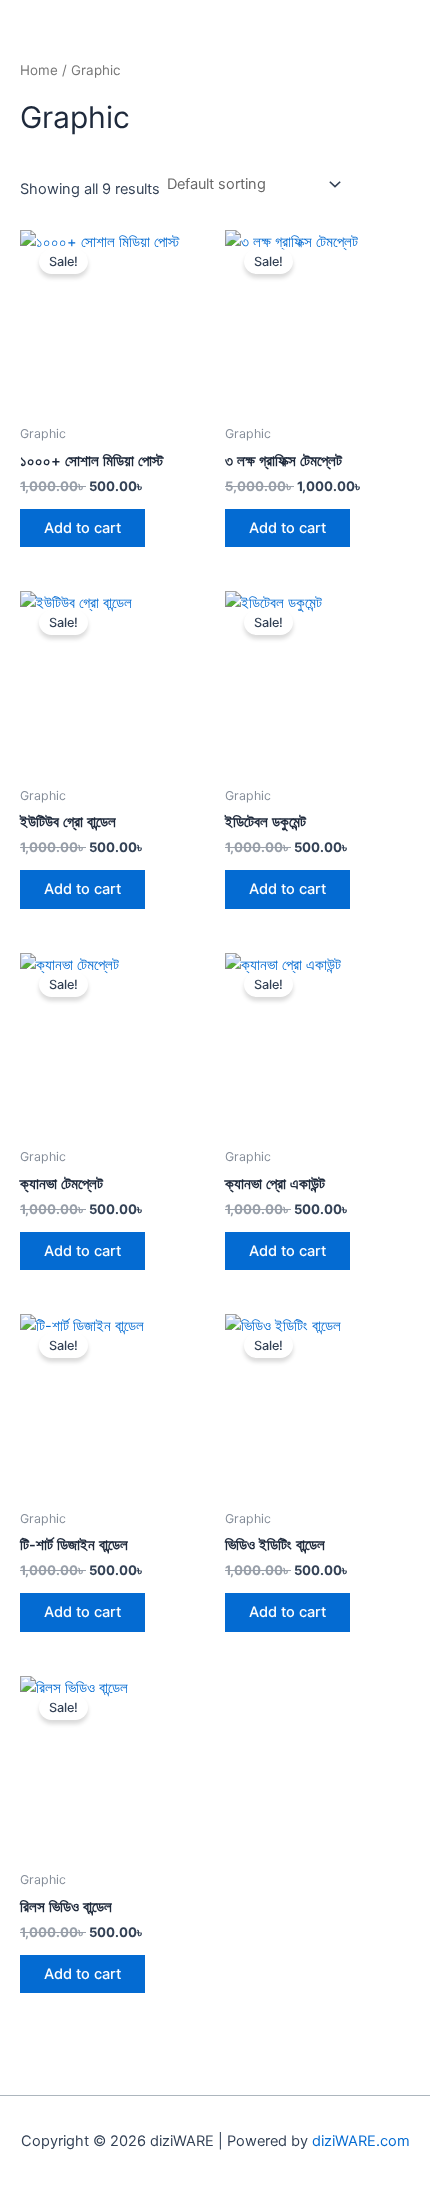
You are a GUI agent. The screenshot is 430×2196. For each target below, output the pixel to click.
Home (39, 70)
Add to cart (82, 528)
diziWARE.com (361, 2141)
